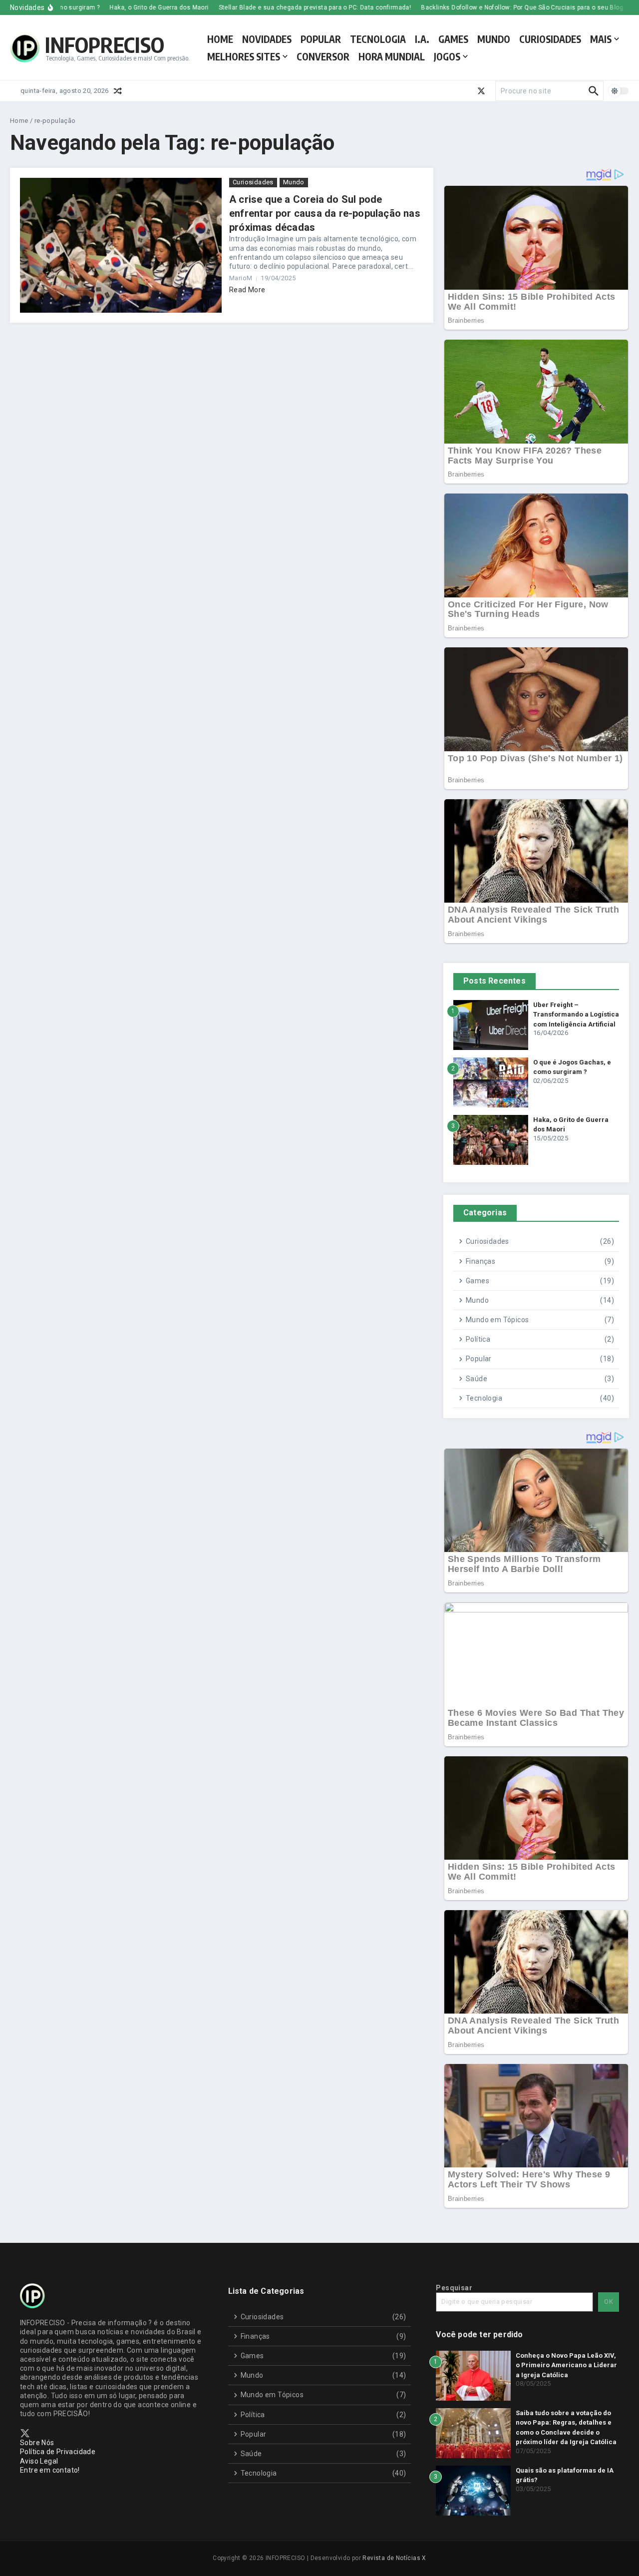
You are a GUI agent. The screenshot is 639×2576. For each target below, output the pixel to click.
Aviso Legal (39, 2461)
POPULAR (321, 39)
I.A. (422, 39)
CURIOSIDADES (550, 39)
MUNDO (494, 39)
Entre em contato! (50, 2470)
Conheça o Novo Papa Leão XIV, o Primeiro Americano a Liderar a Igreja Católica (566, 2365)
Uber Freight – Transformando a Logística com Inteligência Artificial (576, 1015)
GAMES (453, 39)
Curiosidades (253, 182)
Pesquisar (454, 2288)
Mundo (294, 182)
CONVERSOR (323, 56)
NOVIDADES (267, 39)
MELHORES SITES (244, 56)
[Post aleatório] (118, 91)
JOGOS (447, 56)
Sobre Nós (37, 2443)
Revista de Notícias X (394, 2558)
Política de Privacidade (58, 2452)
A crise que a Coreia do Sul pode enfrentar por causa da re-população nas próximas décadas (325, 213)
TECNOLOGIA (378, 39)
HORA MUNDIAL (392, 56)
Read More (247, 290)
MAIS (601, 39)
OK (609, 2302)
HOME (220, 39)
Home (19, 121)
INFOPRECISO (105, 44)
